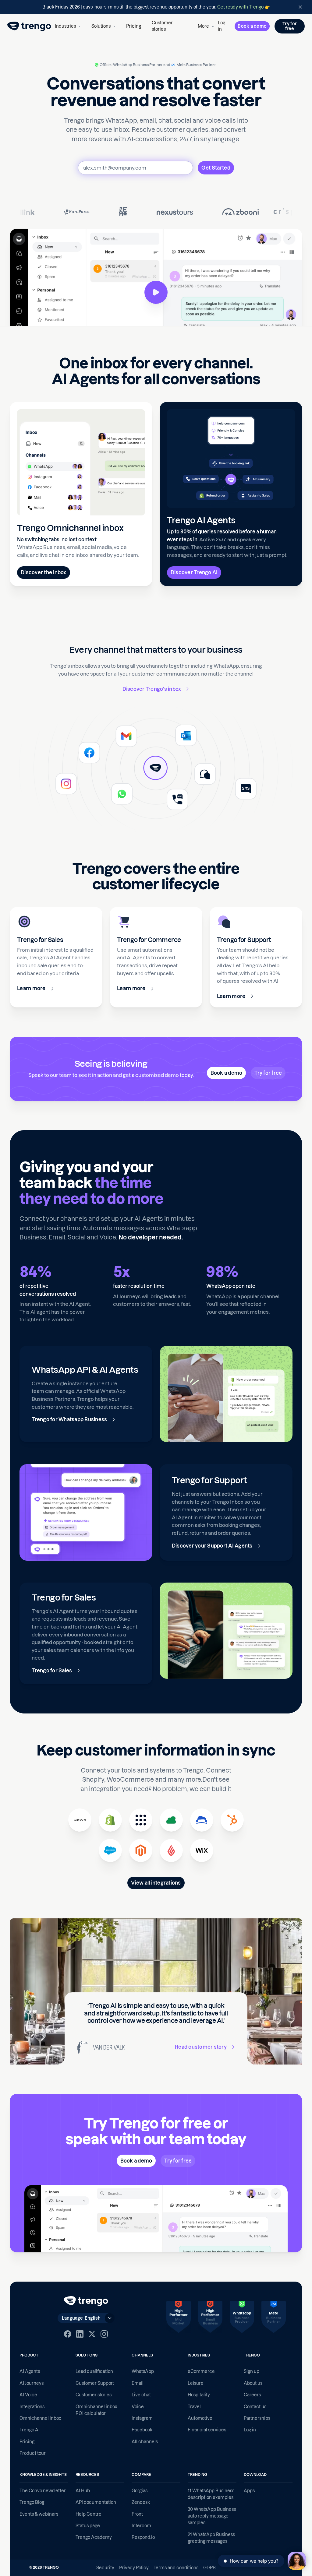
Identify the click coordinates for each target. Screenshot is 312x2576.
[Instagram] (104, 2334)
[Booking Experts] (171, 1820)
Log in (222, 26)
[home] (29, 26)
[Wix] (202, 1850)
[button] (68, 26)
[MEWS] (80, 1820)
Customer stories (162, 26)
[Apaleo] (141, 1820)
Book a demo (252, 26)
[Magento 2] (141, 1850)
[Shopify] (110, 1820)
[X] (92, 2334)
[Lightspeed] (171, 1850)
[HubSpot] (232, 1820)
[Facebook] (68, 2334)
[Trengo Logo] (86, 2301)
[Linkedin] (80, 2334)
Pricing (134, 26)
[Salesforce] (110, 1850)
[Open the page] (156, 7)
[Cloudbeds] (202, 1820)
